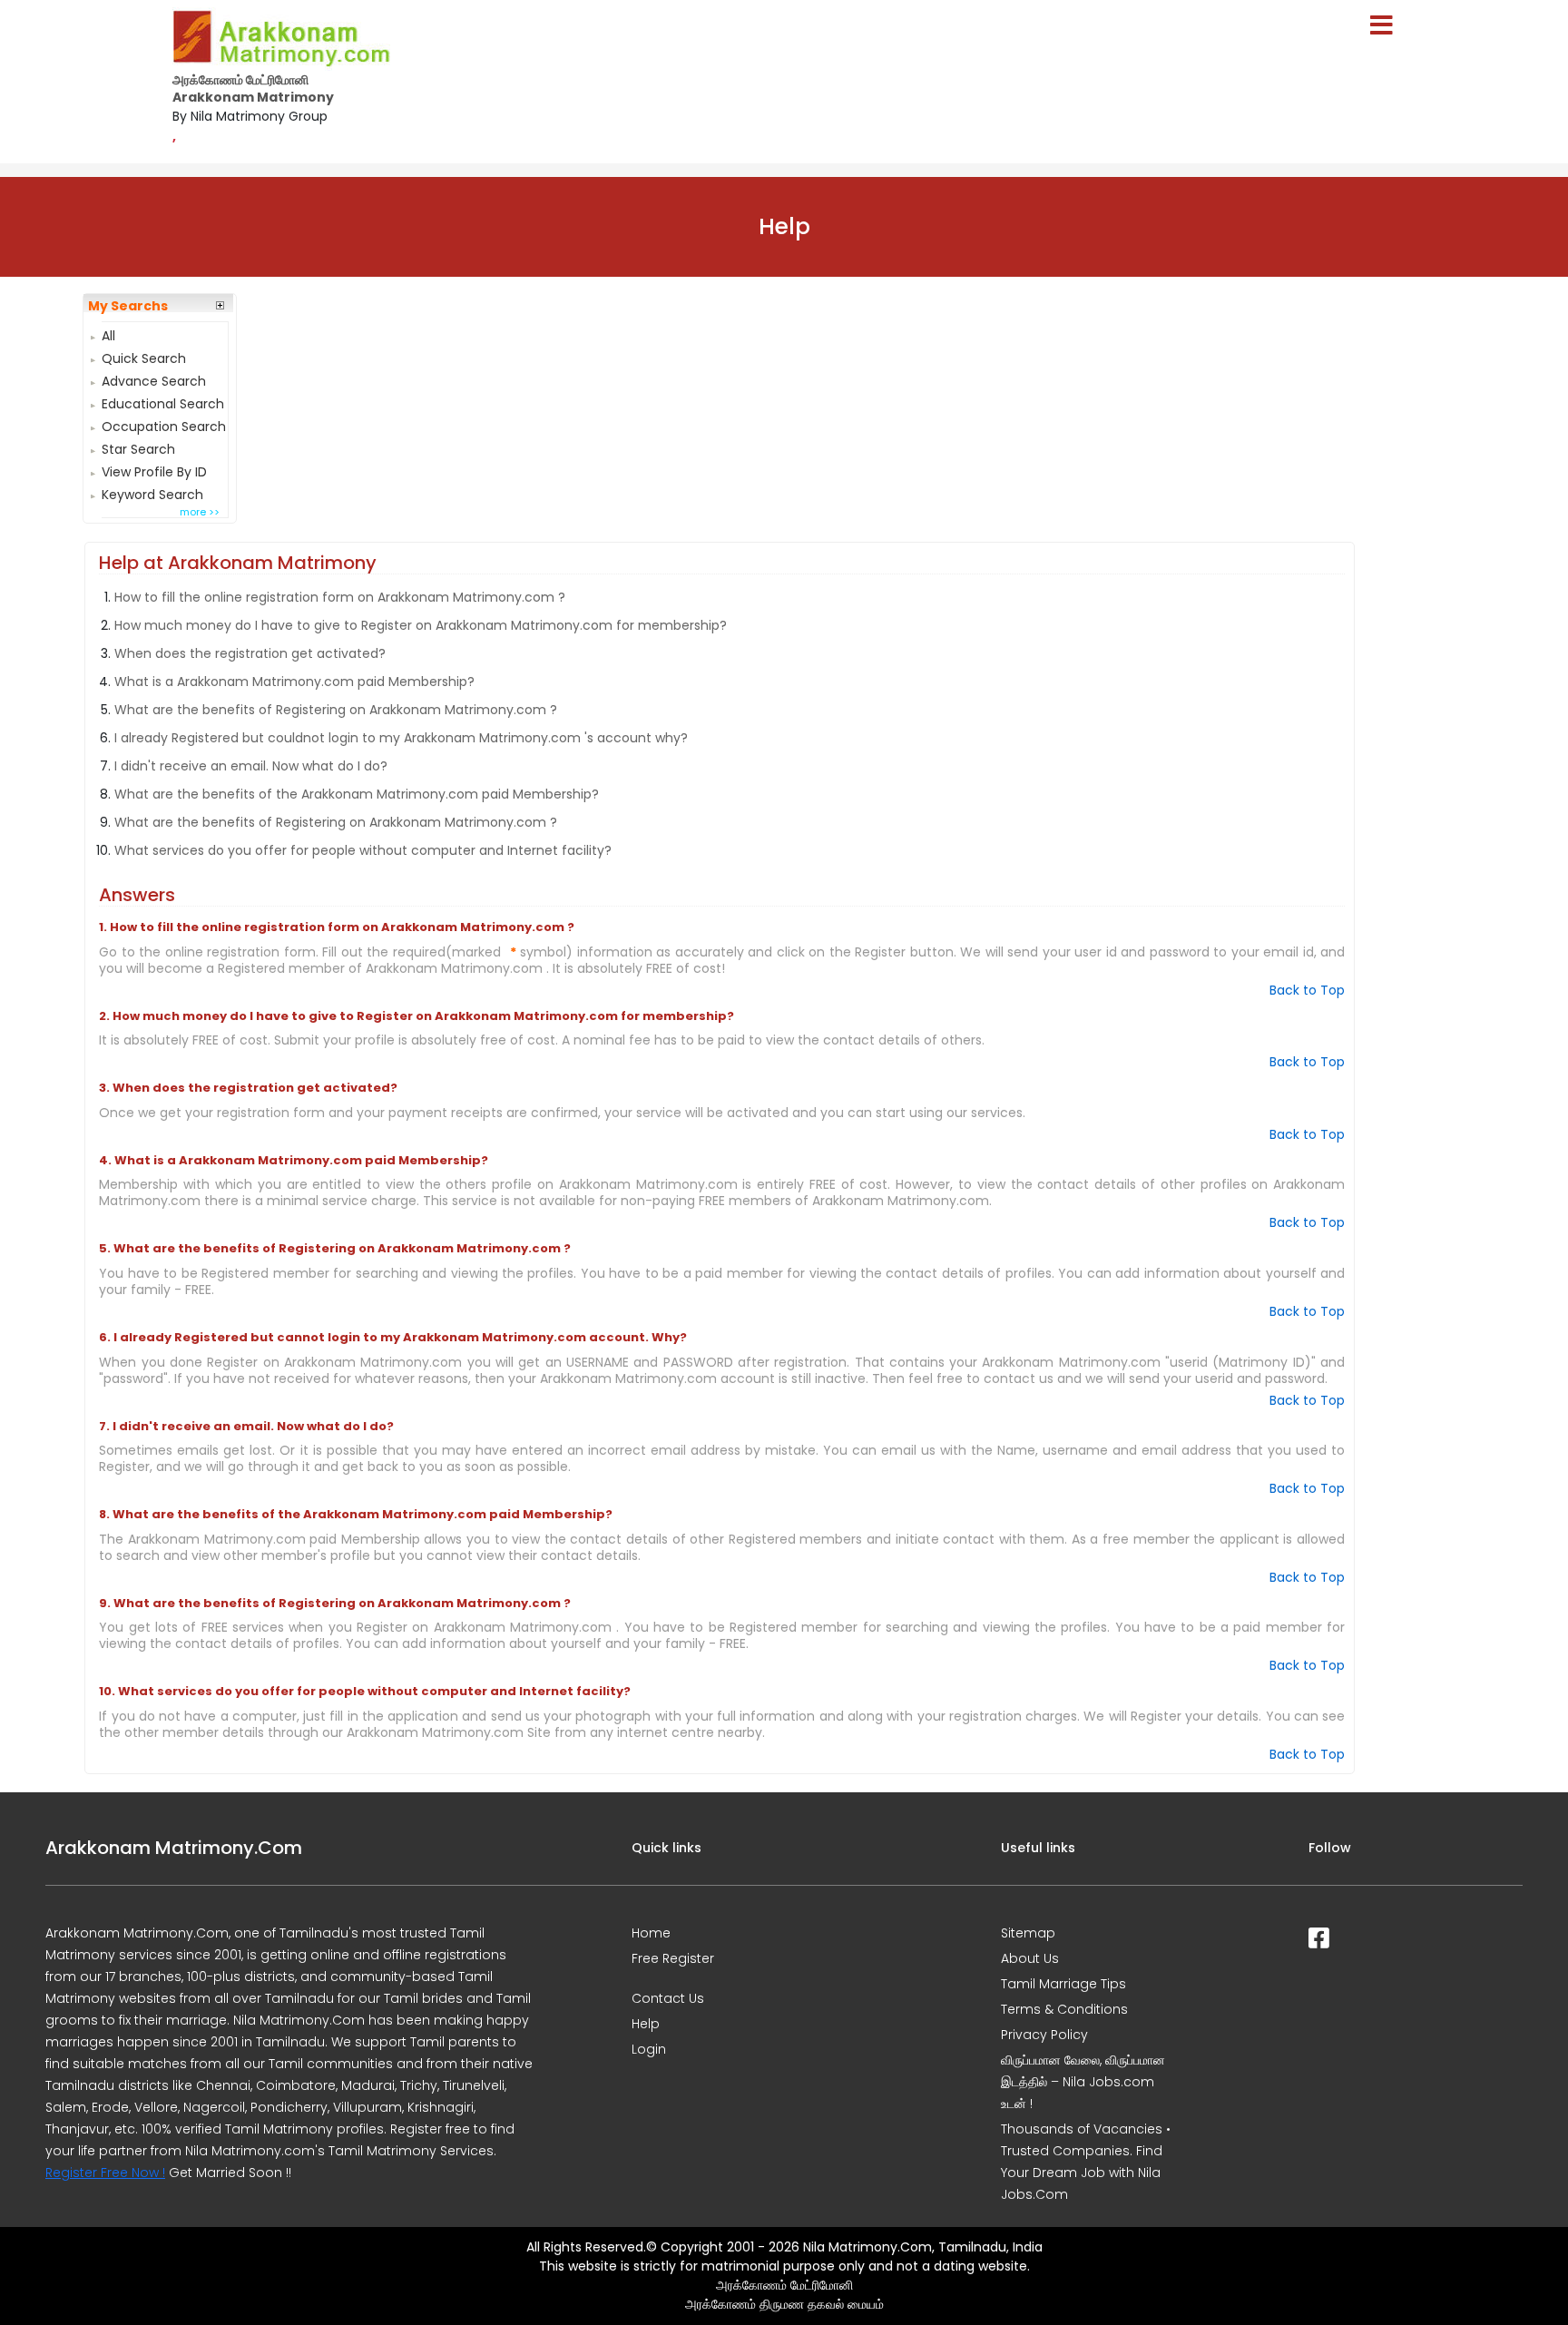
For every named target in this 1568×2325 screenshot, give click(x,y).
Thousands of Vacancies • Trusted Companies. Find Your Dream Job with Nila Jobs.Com (1086, 2162)
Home (651, 1933)
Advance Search (154, 379)
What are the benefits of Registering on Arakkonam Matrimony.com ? (336, 710)
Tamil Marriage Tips (1063, 1984)
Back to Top (1307, 990)
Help (646, 2024)
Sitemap (1028, 1933)
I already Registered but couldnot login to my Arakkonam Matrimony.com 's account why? (401, 738)
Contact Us (668, 1998)
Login (649, 2049)
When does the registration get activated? (250, 653)
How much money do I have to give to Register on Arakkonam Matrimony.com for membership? (421, 625)
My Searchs (128, 306)
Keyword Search (152, 492)
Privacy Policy (1044, 2035)
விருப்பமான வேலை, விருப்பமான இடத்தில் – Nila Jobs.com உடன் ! (1083, 2082)
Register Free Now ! (105, 2173)
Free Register (673, 1958)
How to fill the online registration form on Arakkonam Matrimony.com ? (340, 597)
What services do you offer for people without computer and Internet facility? (363, 850)
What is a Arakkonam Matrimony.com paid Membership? (294, 682)
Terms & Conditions (1064, 2009)
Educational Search (163, 402)
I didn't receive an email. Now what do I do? (251, 766)
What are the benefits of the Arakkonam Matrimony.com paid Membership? (357, 794)
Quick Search (144, 356)
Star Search (138, 447)
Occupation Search (164, 424)
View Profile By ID (154, 470)
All (108, 334)
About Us (1030, 1958)
